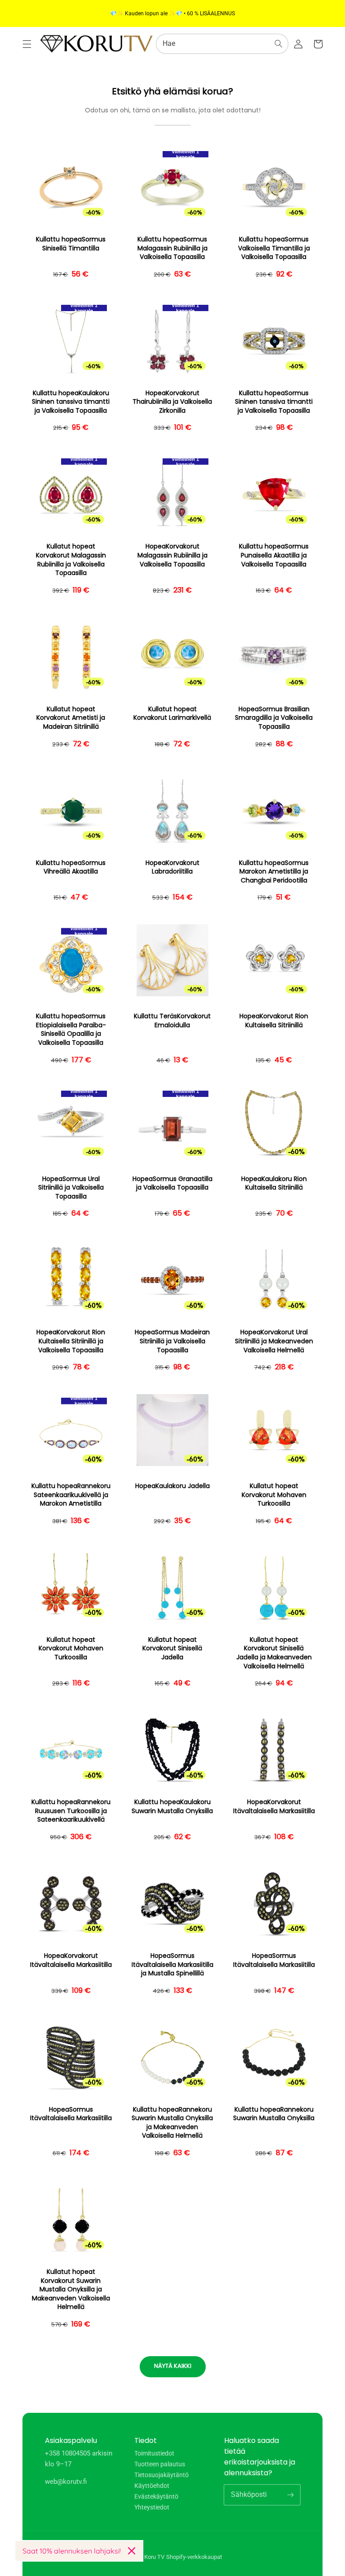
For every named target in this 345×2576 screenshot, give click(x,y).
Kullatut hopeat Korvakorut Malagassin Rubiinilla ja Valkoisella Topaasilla (71, 560)
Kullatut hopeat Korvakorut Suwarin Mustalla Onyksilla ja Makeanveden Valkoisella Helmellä (71, 2289)
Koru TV (154, 2557)
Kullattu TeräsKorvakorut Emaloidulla (172, 1021)
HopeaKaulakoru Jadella (172, 1486)
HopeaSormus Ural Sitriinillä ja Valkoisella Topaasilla (71, 1188)
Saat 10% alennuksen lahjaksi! (72, 2551)
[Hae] (279, 44)
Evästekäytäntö (156, 2496)
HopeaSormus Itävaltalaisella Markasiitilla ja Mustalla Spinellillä (172, 1965)
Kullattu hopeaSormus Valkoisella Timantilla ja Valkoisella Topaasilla (274, 248)
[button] (27, 44)
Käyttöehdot (152, 2486)
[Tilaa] (290, 2495)
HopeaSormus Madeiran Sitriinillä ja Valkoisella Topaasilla (172, 1341)
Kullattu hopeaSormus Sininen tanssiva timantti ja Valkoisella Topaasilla (274, 402)
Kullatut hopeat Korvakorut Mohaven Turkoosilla (274, 1495)
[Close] (132, 2551)
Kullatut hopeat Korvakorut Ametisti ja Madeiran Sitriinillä (71, 718)
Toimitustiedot (154, 2453)
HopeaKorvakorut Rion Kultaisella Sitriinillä (274, 1021)
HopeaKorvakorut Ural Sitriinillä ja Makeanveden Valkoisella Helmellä (274, 1341)
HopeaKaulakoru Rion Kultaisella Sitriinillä (274, 1183)
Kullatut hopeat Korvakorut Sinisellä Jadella (172, 1649)
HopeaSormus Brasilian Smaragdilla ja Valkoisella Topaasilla (274, 718)
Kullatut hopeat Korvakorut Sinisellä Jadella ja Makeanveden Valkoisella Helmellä (274, 1653)
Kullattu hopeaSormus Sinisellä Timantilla (71, 244)
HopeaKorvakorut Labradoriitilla (172, 867)
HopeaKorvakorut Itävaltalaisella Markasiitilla (274, 1807)
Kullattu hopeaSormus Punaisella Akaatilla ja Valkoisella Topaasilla (274, 555)
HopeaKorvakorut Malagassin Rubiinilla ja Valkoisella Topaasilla (172, 555)
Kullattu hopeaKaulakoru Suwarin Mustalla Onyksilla (172, 1807)
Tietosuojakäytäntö (161, 2475)
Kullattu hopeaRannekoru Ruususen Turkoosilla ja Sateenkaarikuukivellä (71, 1811)
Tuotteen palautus (160, 2464)
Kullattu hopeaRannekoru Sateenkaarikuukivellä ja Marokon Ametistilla (71, 1495)
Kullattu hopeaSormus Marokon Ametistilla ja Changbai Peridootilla (274, 872)
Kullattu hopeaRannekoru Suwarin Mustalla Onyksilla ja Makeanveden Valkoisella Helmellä (172, 2123)
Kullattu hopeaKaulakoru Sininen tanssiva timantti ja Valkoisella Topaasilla (71, 402)
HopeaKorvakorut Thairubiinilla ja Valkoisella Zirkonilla (172, 402)
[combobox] (222, 44)
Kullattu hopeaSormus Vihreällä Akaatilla (71, 867)
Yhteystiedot (152, 2507)
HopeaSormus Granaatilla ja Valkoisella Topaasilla (172, 1183)
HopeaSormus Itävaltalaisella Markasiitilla (274, 1960)
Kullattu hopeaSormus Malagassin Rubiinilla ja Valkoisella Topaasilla (172, 248)
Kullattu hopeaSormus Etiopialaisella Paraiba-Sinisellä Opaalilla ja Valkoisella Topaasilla (71, 1030)
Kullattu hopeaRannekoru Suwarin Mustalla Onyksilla (274, 2114)
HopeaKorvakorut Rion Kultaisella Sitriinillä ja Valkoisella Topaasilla (71, 1341)
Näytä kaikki (173, 2366)
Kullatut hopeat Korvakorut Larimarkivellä (172, 714)
